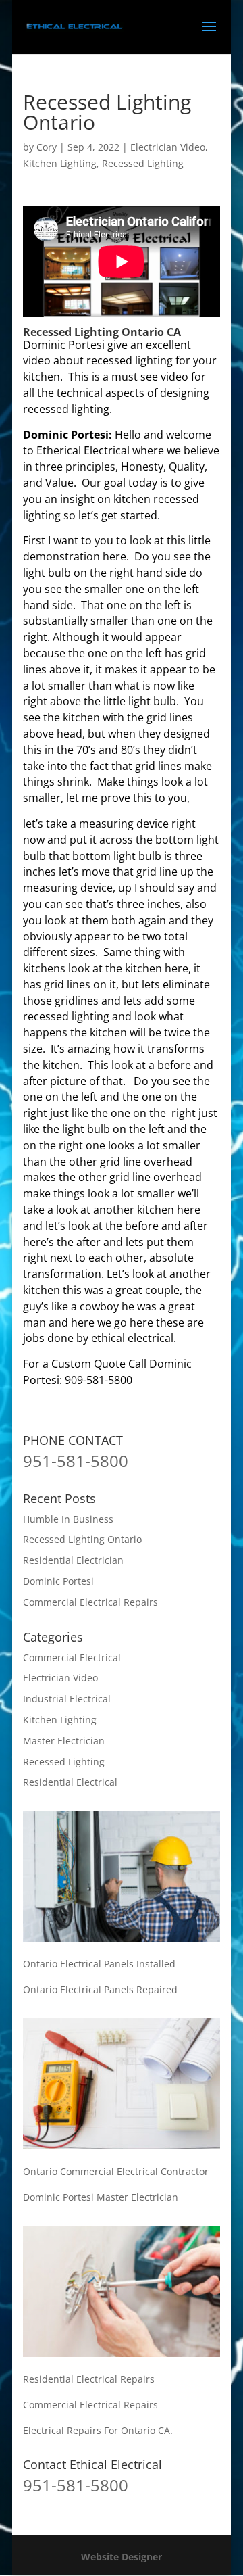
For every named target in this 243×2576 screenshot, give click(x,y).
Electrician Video (168, 147)
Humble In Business (68, 1519)
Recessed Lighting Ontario (82, 1539)
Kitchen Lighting (60, 163)
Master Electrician (64, 1741)
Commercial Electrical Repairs (90, 1602)
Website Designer (122, 2557)
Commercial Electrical (72, 1657)
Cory (47, 147)
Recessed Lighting (143, 163)
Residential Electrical (70, 1782)
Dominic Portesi (58, 1581)
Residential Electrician (73, 1560)
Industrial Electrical (67, 1699)
